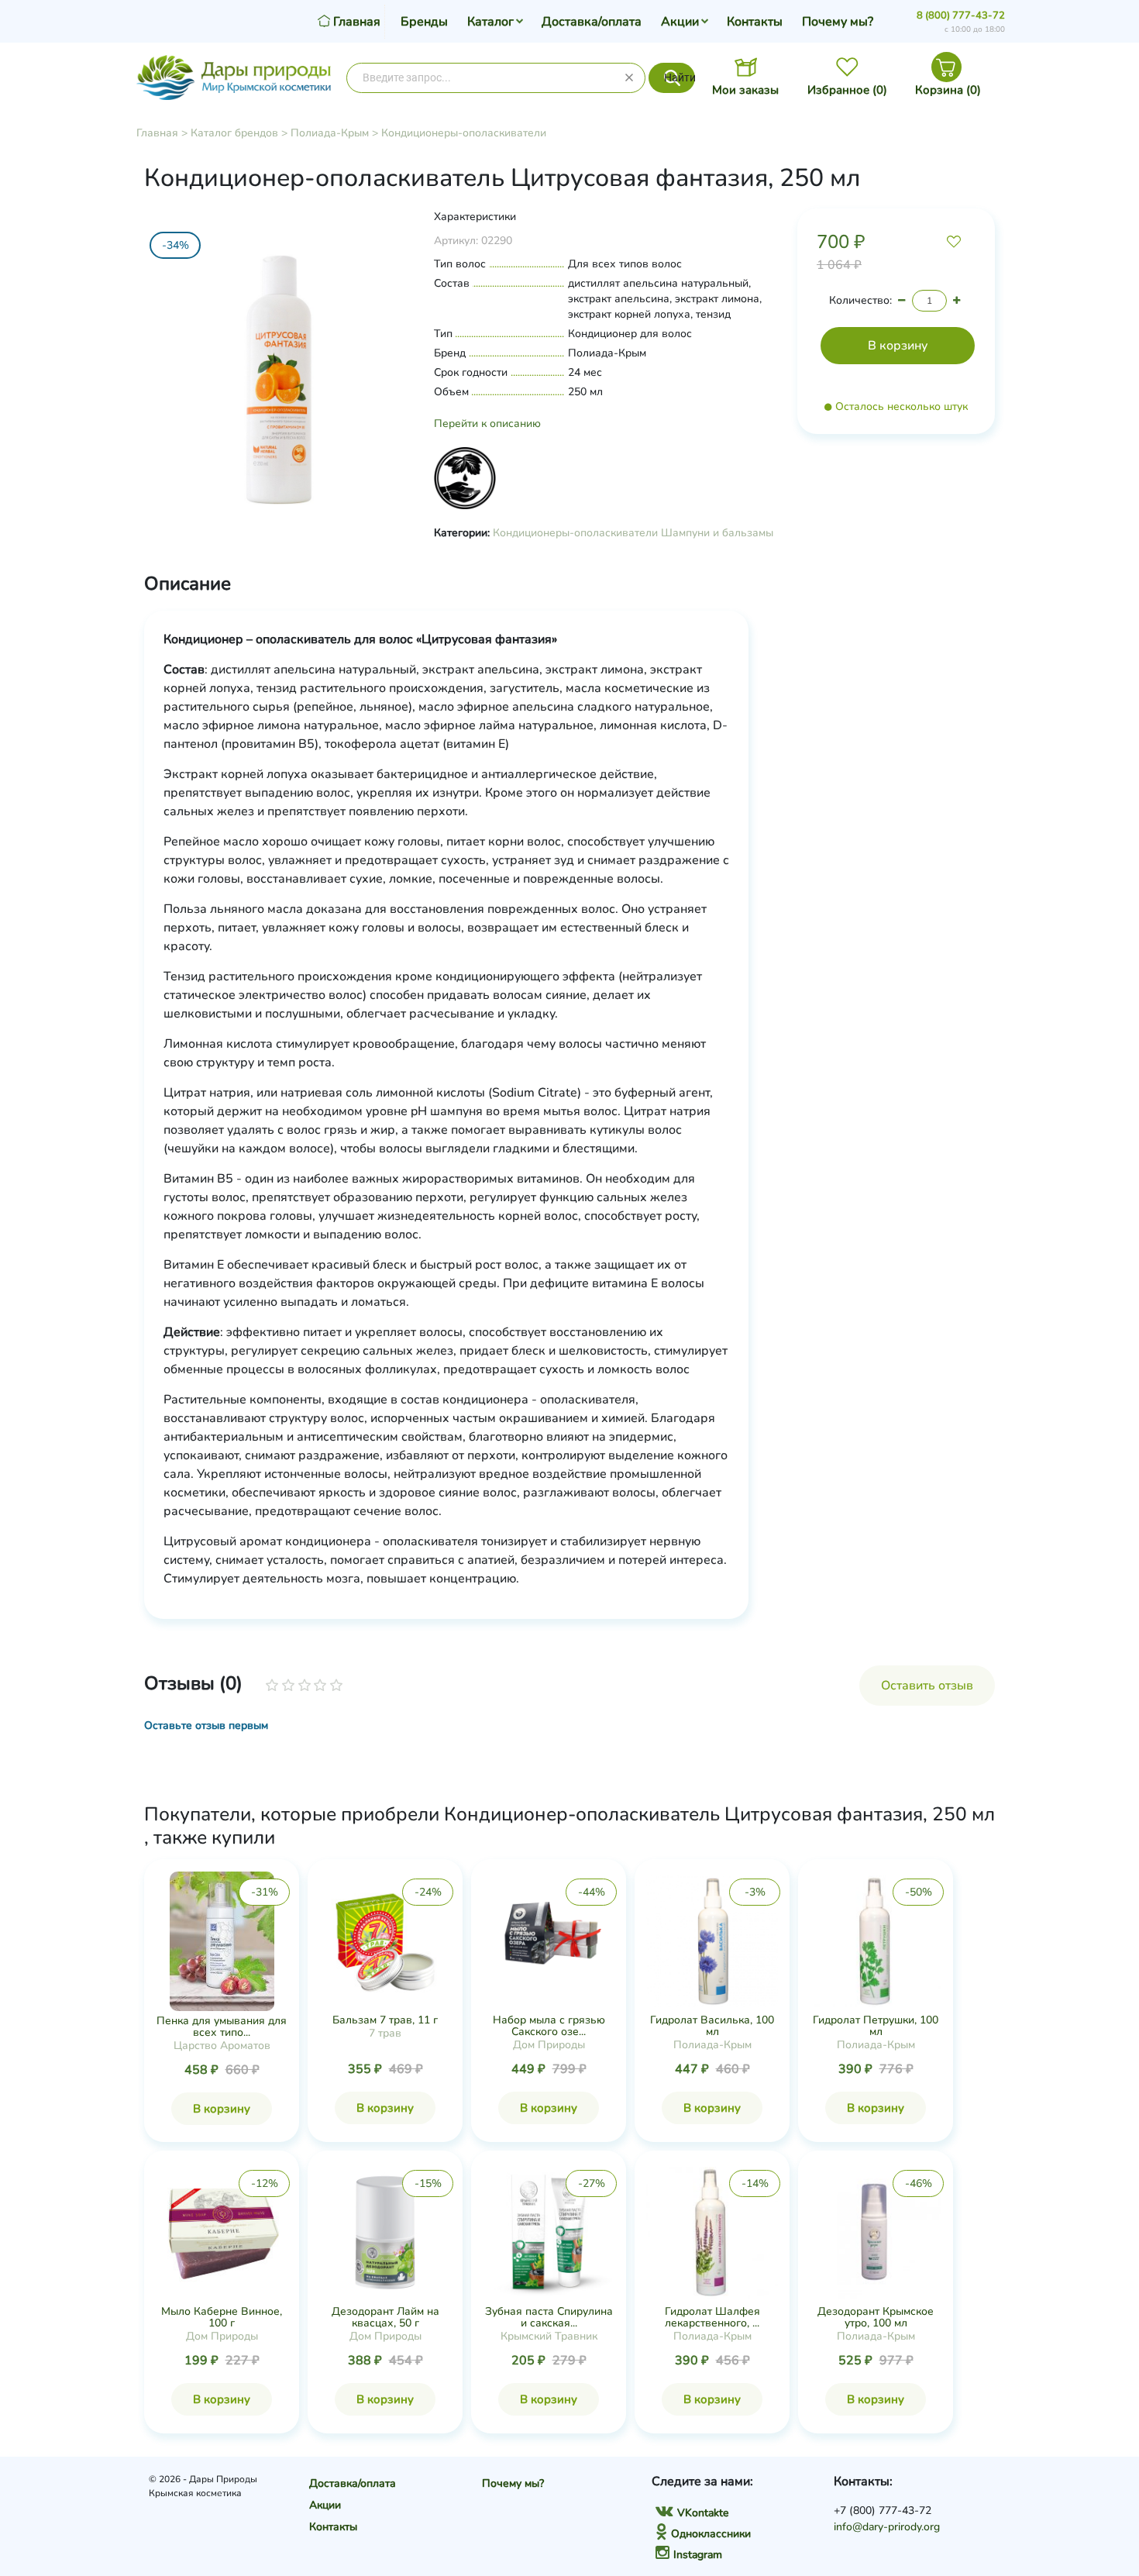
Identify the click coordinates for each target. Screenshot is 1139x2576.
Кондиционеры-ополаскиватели (464, 133)
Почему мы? (838, 22)
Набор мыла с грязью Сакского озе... (549, 2026)
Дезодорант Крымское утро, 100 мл (876, 2317)
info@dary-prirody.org (887, 2527)
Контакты (755, 22)
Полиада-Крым (330, 133)
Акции (680, 22)
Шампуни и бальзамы (717, 533)
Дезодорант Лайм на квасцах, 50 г (385, 2317)
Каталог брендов (234, 133)
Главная (157, 133)
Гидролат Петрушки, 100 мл (876, 2026)
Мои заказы (745, 90)
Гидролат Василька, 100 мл (712, 2026)
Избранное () (847, 90)
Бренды (424, 22)
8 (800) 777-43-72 (961, 15)
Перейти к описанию (487, 424)
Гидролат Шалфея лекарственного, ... (712, 2317)
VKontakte (703, 2513)
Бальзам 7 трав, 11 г (385, 2020)
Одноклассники (711, 2534)
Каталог (490, 22)
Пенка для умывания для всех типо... (222, 2027)
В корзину (222, 2109)
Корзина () (948, 90)
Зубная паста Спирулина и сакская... (549, 2317)
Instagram (698, 2555)
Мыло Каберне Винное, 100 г (222, 2317)
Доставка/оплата (592, 22)
